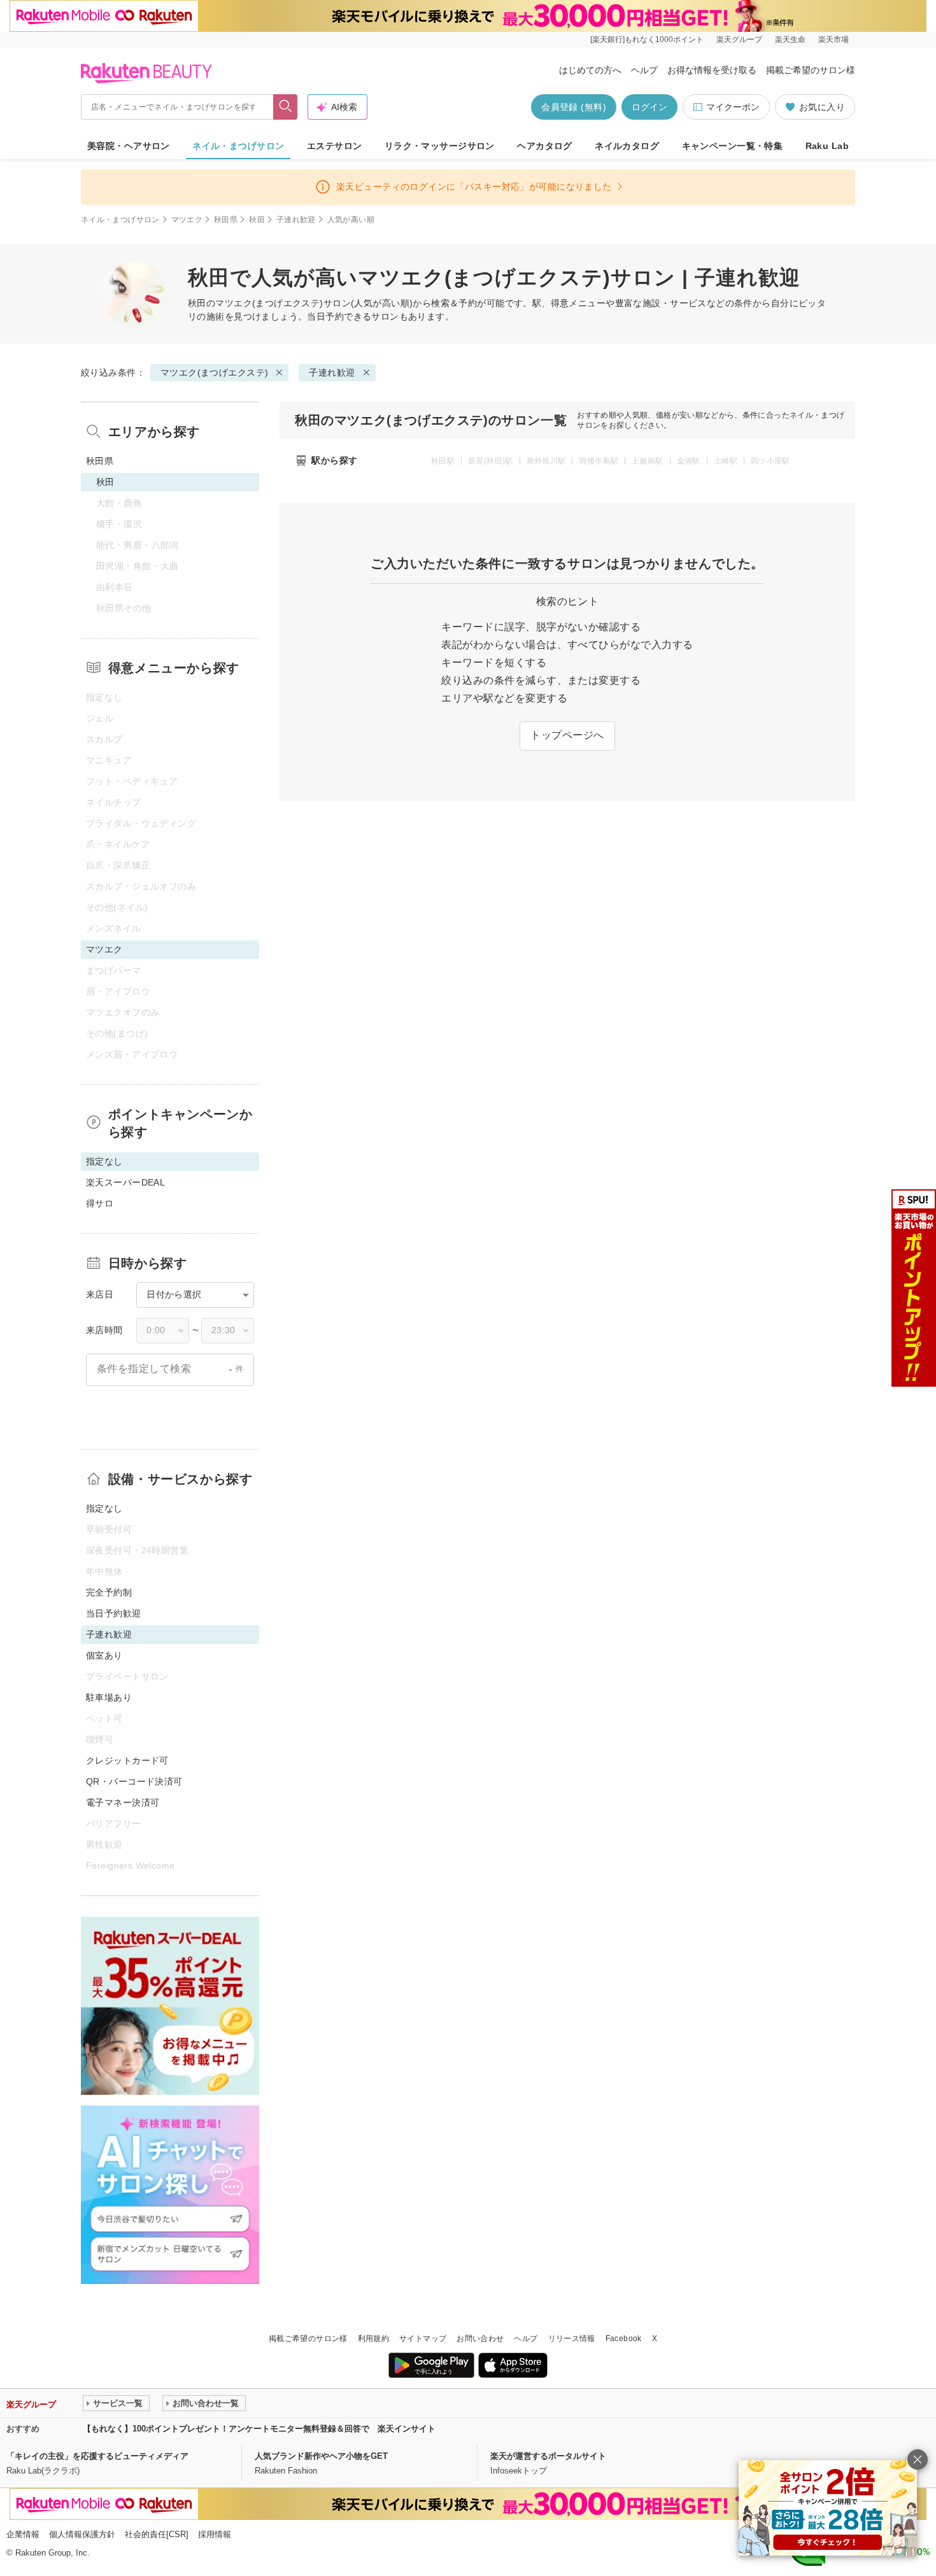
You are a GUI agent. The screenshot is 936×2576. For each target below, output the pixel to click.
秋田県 (226, 220)
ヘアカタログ (545, 146)
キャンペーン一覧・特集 (733, 146)
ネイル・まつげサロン (238, 146)
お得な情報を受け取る (712, 70)
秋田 (257, 220)
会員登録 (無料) (574, 107)
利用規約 (373, 2339)
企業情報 (23, 2534)
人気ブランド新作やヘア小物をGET (321, 2456)
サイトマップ (423, 2339)
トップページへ (567, 735)
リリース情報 (572, 2339)
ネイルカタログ (627, 146)
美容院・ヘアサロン (129, 146)
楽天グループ (739, 39)
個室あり (104, 1655)
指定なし (104, 1508)
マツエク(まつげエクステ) (269, 303)
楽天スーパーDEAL (125, 1182)
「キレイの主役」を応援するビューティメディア (97, 2456)
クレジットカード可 (127, 1760)
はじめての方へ (590, 70)
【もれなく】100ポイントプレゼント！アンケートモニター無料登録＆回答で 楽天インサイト (259, 2429)
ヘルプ (644, 70)
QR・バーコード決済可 (134, 1781)
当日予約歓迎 (114, 1613)
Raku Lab (827, 146)
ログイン (649, 107)
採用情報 (215, 2534)
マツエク (187, 220)
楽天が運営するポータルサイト (548, 2456)
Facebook (624, 2339)
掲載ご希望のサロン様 (811, 70)
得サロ (100, 1203)
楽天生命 (790, 39)
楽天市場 (833, 39)
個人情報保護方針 (82, 2534)
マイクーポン (733, 107)
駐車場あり (109, 1697)
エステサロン (335, 146)
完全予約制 (109, 1592)
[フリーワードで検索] (286, 107)
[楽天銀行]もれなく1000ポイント (647, 39)
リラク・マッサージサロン (440, 146)
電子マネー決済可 (123, 1802)
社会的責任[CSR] (157, 2534)
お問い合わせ (480, 2339)
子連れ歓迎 (296, 220)
